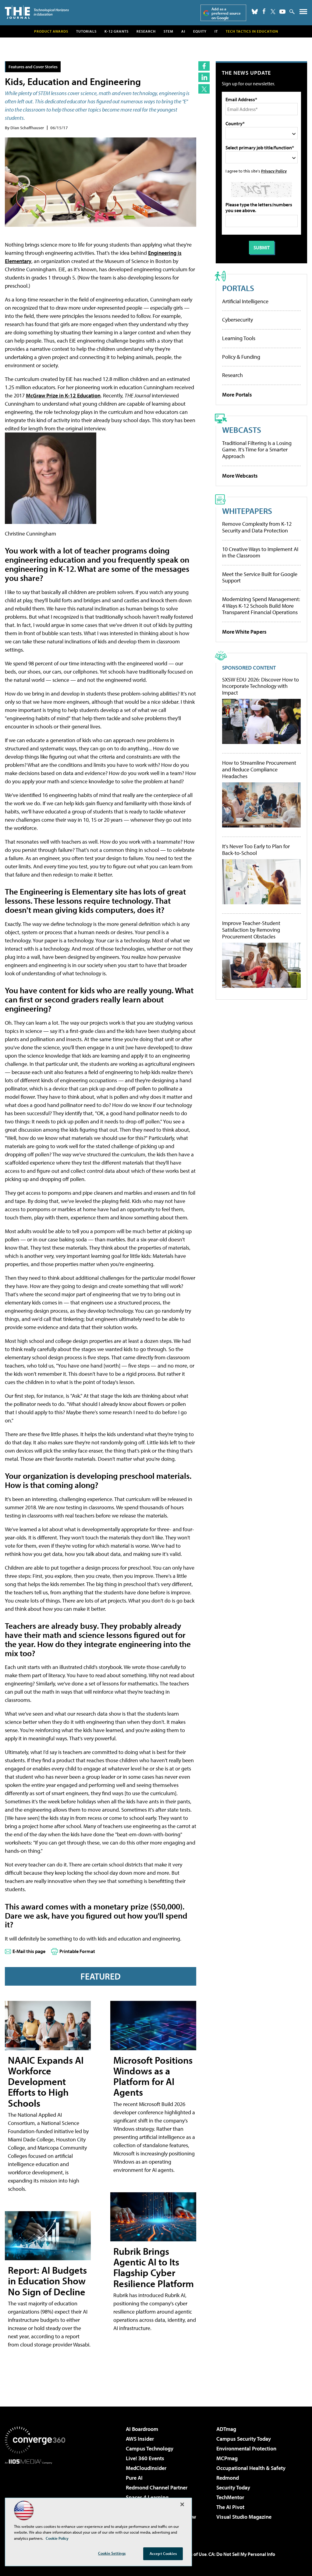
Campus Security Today (244, 2439)
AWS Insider (140, 2439)
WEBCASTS (242, 430)
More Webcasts (240, 476)
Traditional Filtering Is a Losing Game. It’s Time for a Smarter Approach (257, 450)
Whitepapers (247, 511)
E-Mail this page (29, 1951)
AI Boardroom (142, 2429)
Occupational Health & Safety (251, 2468)
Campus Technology (150, 2448)
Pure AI (134, 2478)
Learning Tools (239, 338)
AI (183, 31)
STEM (168, 31)
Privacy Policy (274, 171)
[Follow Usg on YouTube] (282, 12)
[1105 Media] (35, 2495)
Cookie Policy (57, 2538)
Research (146, 31)
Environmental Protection (246, 2448)
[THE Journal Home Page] (37, 12)
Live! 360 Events (145, 2458)
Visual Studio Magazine (244, 2517)
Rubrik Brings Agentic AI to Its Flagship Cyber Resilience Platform (154, 2267)
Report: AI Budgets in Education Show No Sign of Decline (47, 2281)
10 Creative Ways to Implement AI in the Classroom (260, 552)
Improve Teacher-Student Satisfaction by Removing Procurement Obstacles (251, 930)
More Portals (237, 395)
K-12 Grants (117, 31)
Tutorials (86, 31)
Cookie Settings (112, 2553)
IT (216, 31)
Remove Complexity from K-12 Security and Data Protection (257, 527)
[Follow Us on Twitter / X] (273, 12)
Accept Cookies (163, 2553)
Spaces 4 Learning (147, 2497)
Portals (238, 288)
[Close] (182, 2504)
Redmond (228, 2478)
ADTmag (226, 2429)
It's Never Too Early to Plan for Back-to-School (256, 850)
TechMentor (230, 2497)
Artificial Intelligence (245, 301)
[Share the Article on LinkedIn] (204, 77)
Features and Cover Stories (33, 67)
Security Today (233, 2487)
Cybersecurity (238, 320)
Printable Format (77, 1951)
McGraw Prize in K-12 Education (63, 395)
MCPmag (227, 2458)
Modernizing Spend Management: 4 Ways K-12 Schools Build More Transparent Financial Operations (261, 606)
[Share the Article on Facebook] (204, 66)
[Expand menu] (303, 13)
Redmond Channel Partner (157, 2487)
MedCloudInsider (146, 2468)
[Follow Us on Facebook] (264, 11)
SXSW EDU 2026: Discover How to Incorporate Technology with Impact (261, 686)
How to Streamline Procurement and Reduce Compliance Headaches (259, 769)
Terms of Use (193, 2554)
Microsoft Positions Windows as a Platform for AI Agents (153, 2076)
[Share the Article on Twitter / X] (204, 89)
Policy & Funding (241, 357)
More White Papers (244, 632)
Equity (200, 31)
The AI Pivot (230, 2507)
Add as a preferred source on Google (226, 13)
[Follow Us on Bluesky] (255, 12)
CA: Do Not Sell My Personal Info (242, 2554)
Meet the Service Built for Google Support (260, 577)
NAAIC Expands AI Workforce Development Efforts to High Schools (46, 2081)
